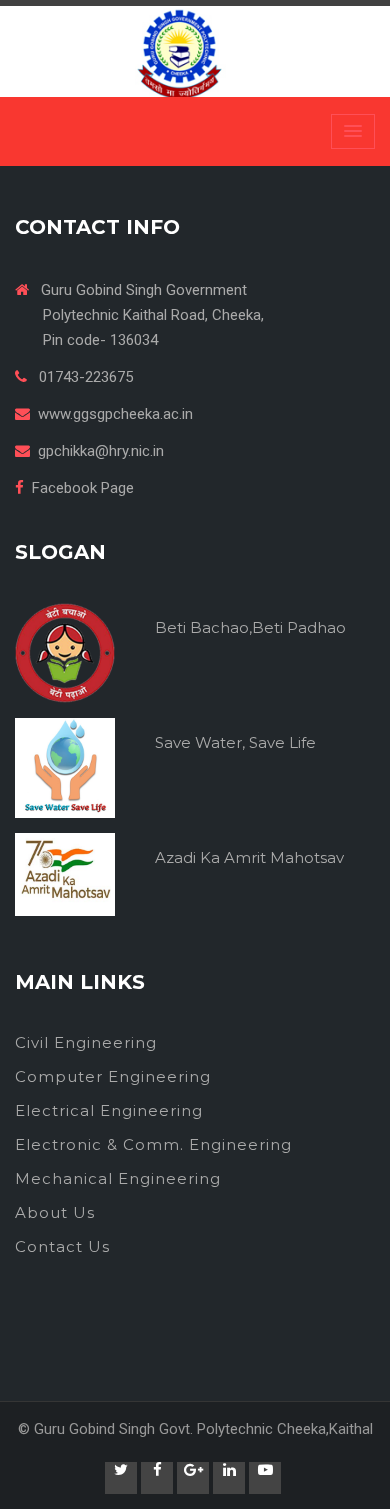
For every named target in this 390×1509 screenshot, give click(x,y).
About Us (55, 1212)
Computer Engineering (113, 1076)
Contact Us (62, 1246)
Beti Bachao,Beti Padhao (250, 627)
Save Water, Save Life (235, 742)
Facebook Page (83, 488)
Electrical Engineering (109, 1110)
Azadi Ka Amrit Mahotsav (249, 857)
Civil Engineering (86, 1042)
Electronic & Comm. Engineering (153, 1144)
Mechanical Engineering (118, 1178)
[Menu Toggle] (353, 131)
